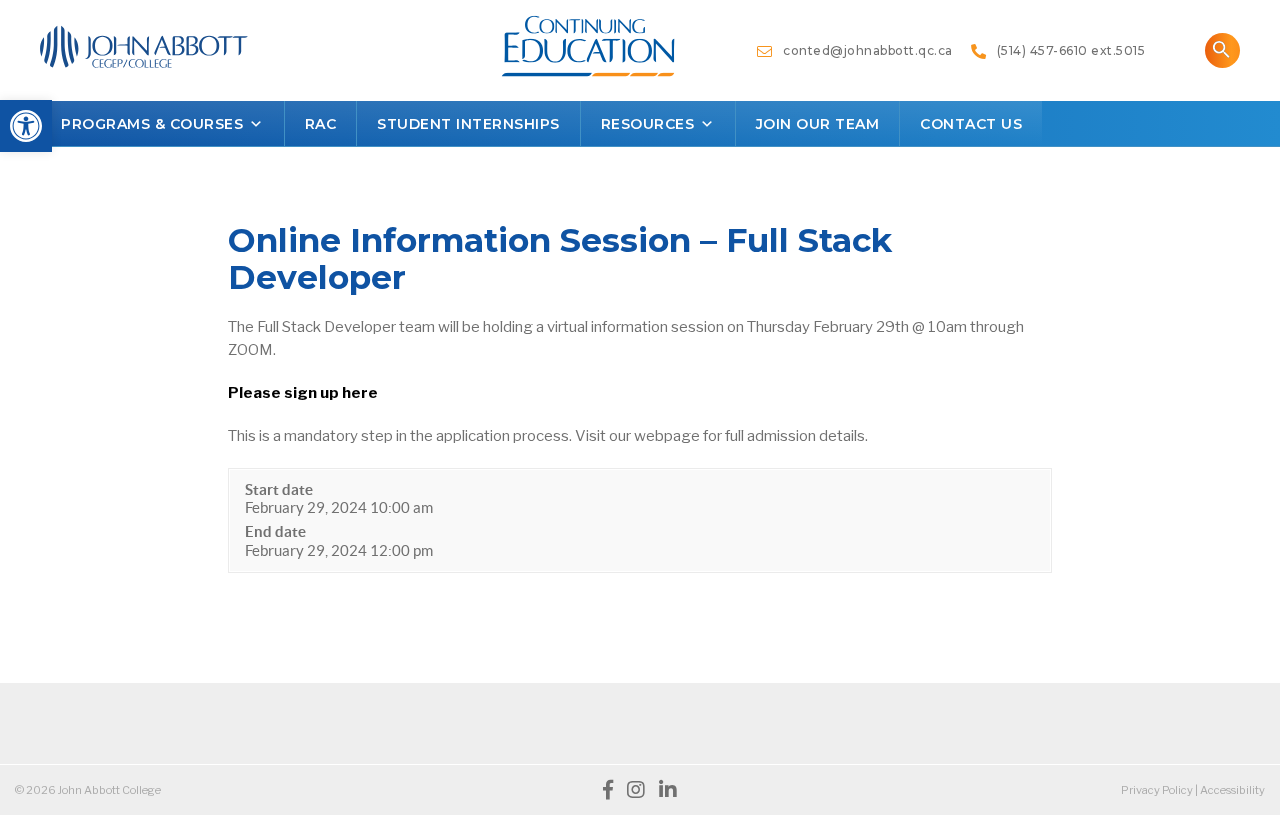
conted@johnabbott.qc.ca (863, 50)
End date (275, 531)
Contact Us (971, 124)
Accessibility (1232, 790)
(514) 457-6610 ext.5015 (1065, 50)
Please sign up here (303, 393)
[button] (26, 126)
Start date (279, 489)
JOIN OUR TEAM (818, 124)
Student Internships (468, 124)
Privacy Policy (1157, 790)
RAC (321, 124)
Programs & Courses (152, 124)
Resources (648, 124)
